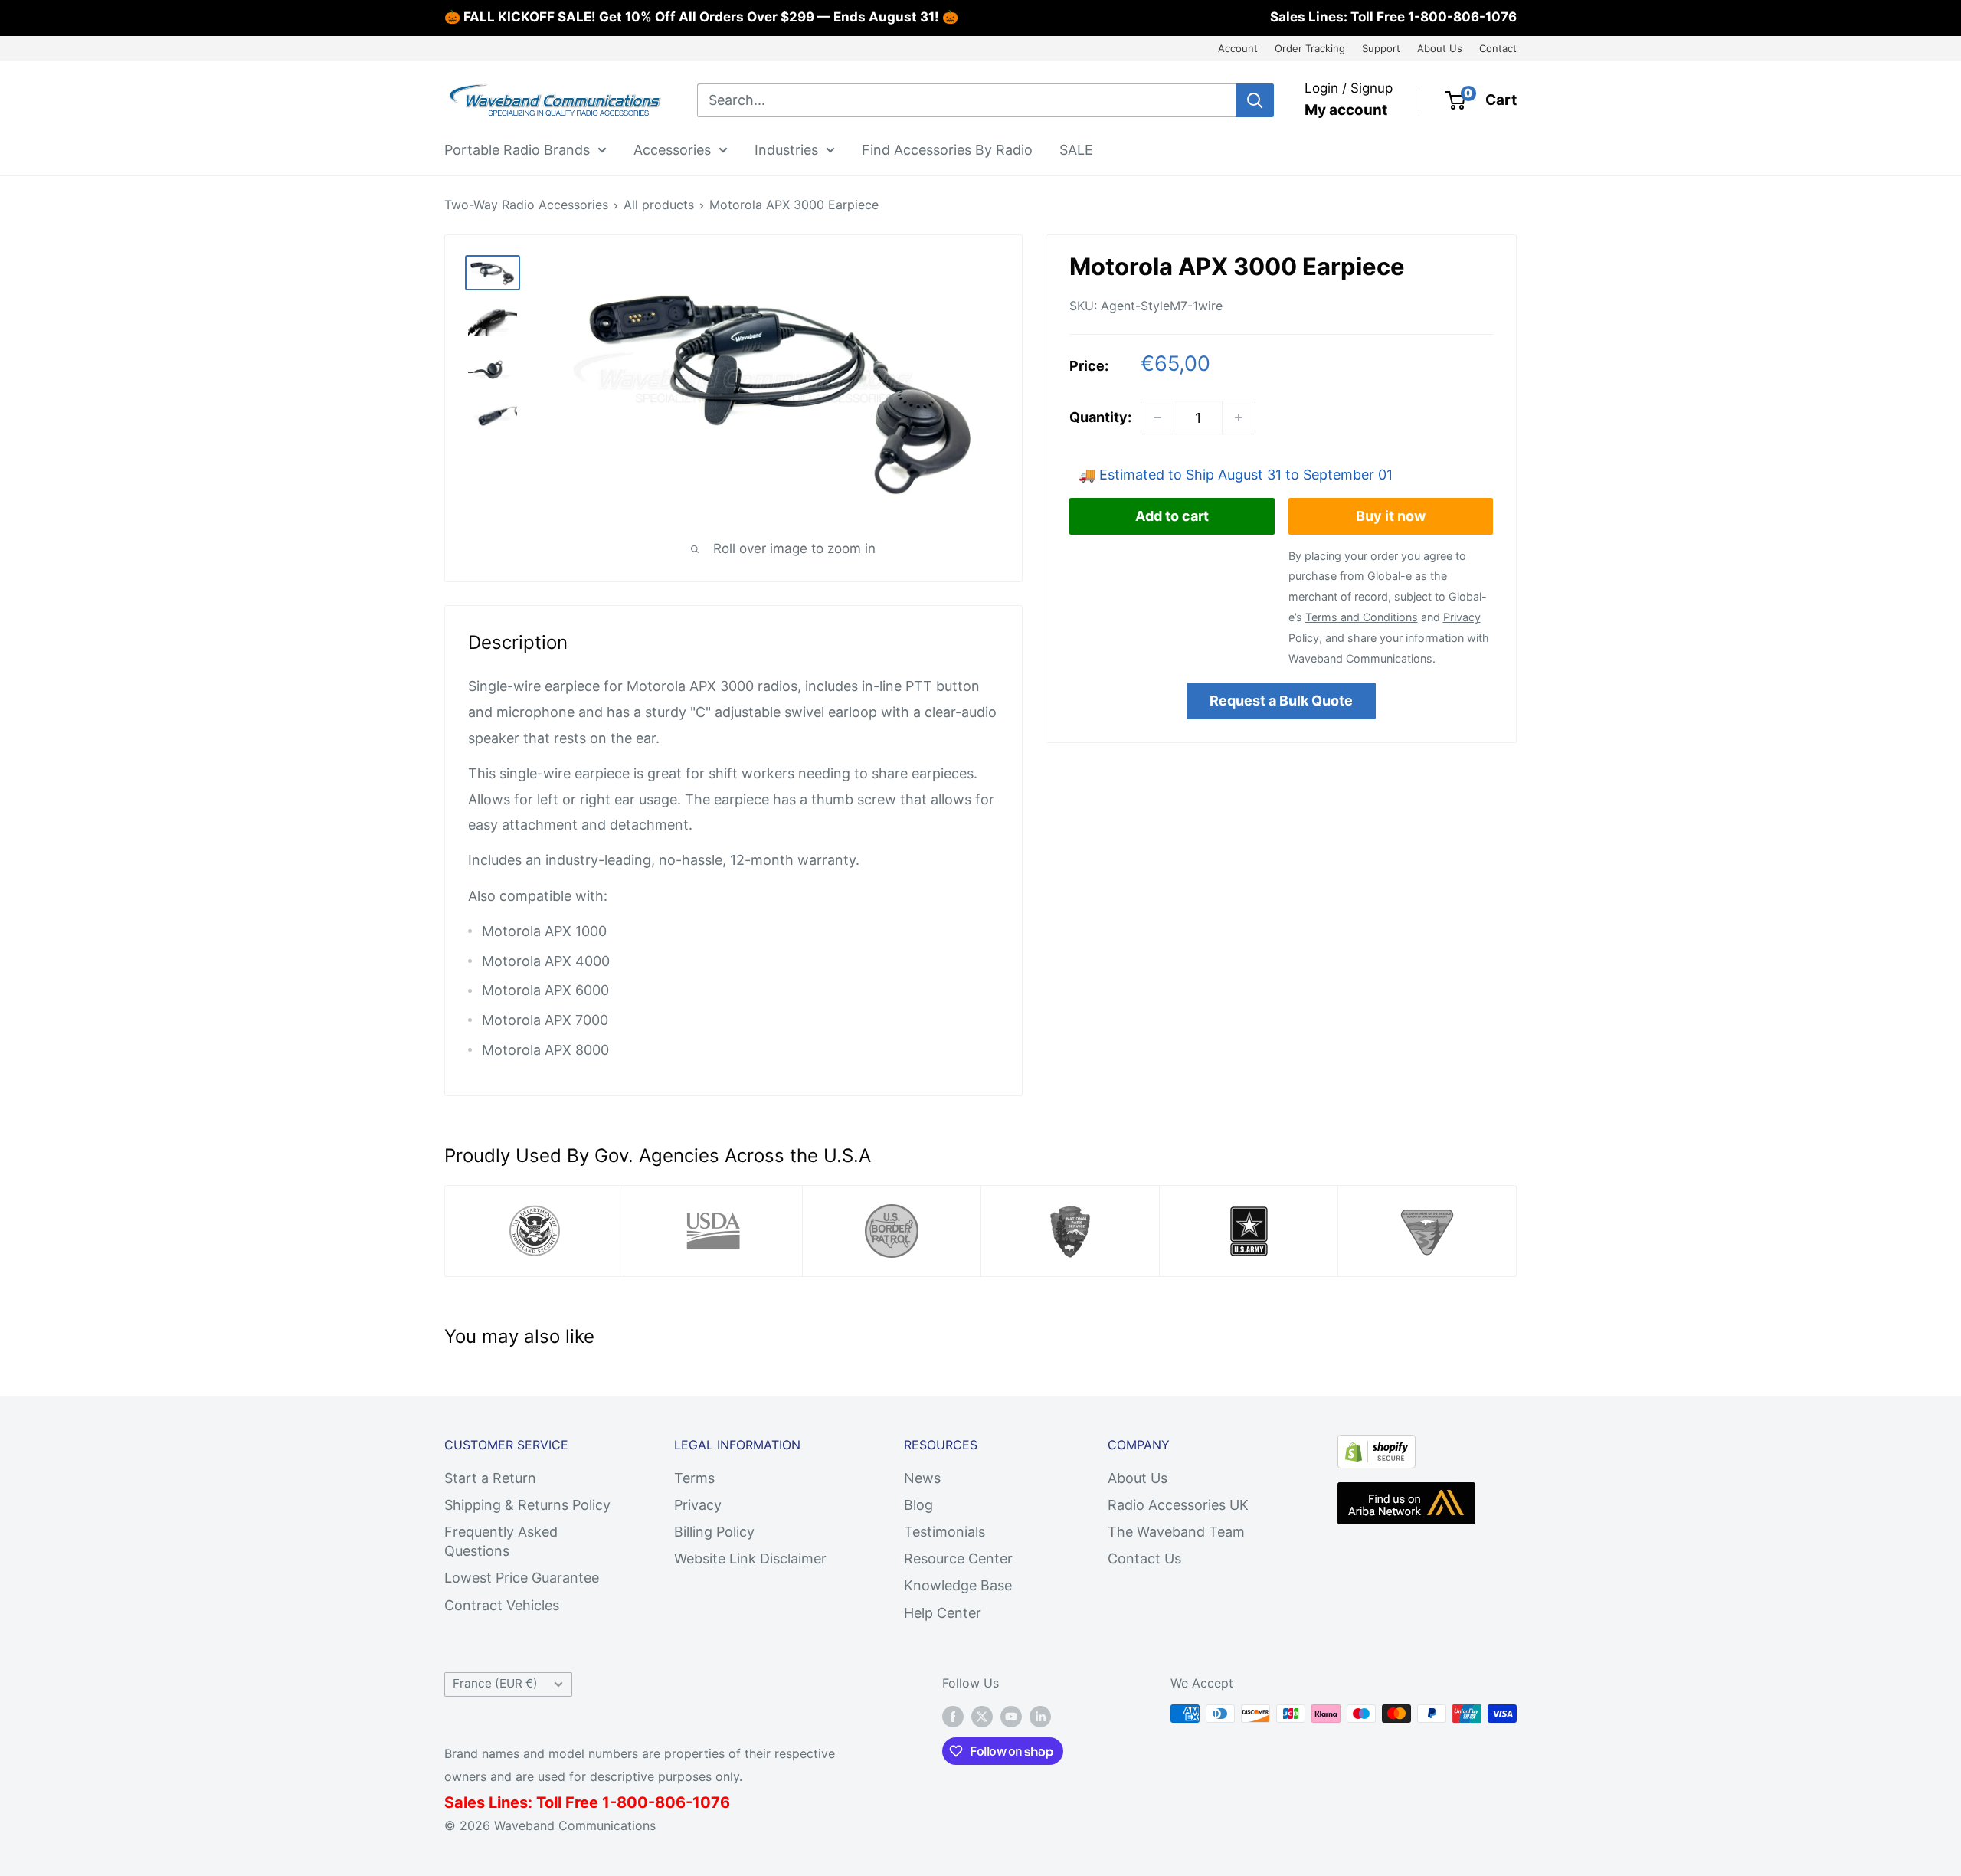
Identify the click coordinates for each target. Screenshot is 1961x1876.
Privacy (698, 1505)
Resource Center (958, 1558)
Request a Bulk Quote (1281, 700)
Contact (1498, 48)
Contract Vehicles (502, 1605)
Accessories (672, 149)
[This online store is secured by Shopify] (1377, 1447)
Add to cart (1172, 516)
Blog (918, 1505)
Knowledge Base (958, 1585)
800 (632, 1802)
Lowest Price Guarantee (522, 1578)
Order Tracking (1310, 48)
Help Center (943, 1613)
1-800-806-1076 (1462, 17)
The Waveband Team (1176, 1532)
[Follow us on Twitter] (982, 1716)
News (922, 1478)
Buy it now (1391, 516)
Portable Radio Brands (517, 149)
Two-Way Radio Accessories (526, 205)
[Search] (1255, 100)
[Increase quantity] (1239, 417)
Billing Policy (714, 1532)
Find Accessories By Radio (947, 149)
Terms (694, 1478)
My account (1346, 110)
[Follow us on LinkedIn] (1040, 1716)
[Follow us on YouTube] (1011, 1716)
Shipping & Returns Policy (527, 1505)
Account (1238, 48)
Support (1381, 48)
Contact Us (1144, 1558)
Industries (786, 149)
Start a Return (490, 1478)
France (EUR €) (495, 1683)
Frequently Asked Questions (501, 1541)
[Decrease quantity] (1157, 417)
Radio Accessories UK (1178, 1505)
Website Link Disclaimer (750, 1558)
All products (659, 205)
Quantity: (1100, 417)
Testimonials (944, 1532)
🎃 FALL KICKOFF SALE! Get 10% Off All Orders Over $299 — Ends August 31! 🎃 (701, 17)
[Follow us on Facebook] (953, 1716)
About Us (1440, 48)
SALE (1076, 149)
